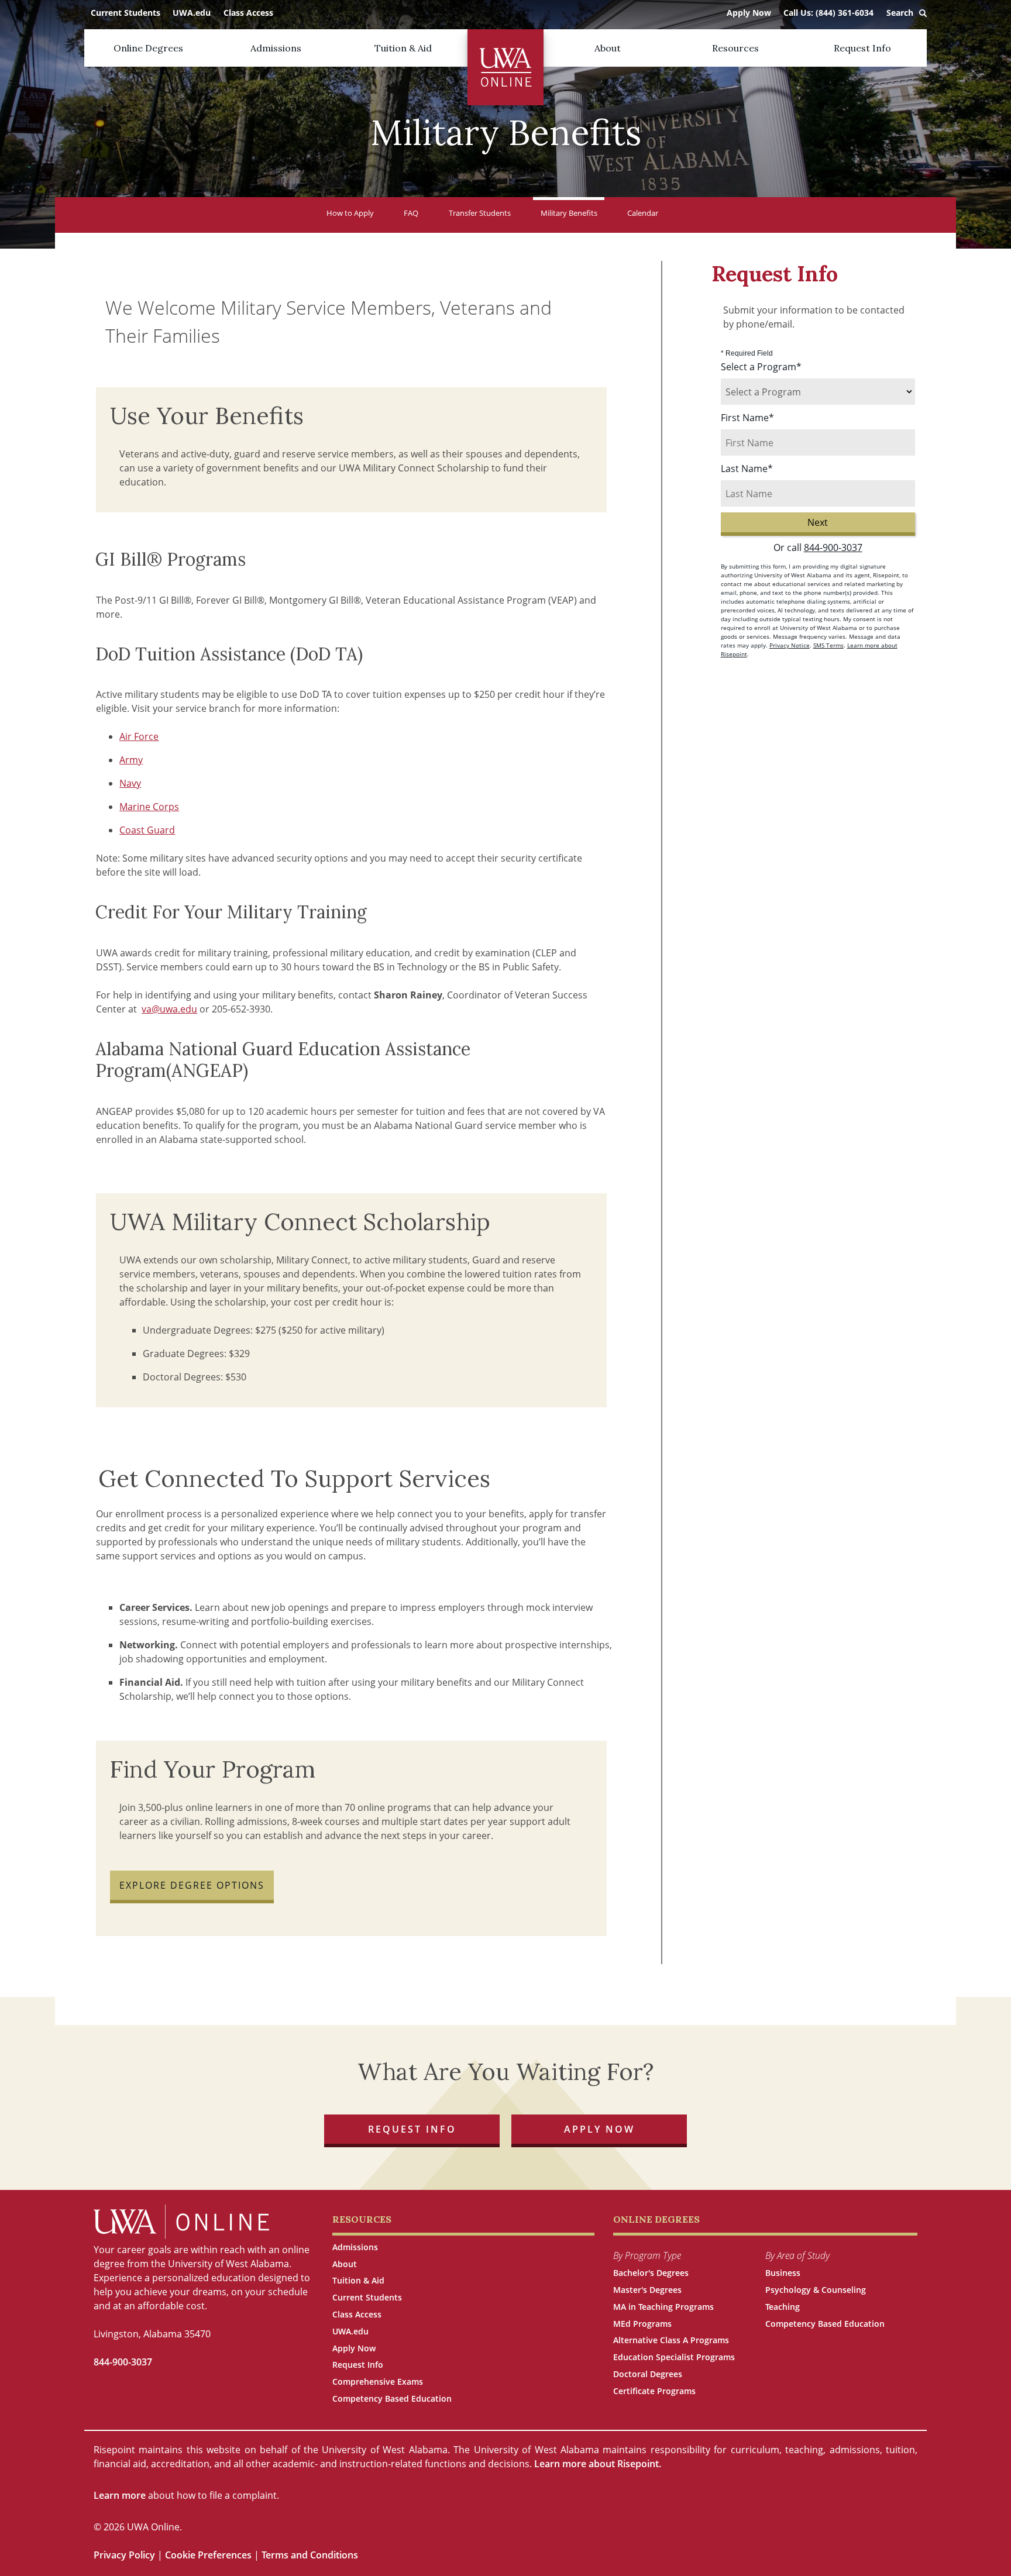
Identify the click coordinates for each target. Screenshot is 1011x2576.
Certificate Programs (654, 2391)
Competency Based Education (392, 2398)
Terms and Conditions (310, 2555)
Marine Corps (149, 807)
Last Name (747, 469)
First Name (747, 418)
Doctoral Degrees (648, 2374)
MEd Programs (642, 2324)
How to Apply (350, 213)
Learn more (120, 2495)
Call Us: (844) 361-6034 (828, 13)
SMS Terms (828, 645)
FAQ (411, 213)
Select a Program (761, 367)
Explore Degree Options (192, 1885)
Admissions (276, 48)
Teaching (783, 2307)
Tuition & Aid (403, 48)
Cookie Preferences (208, 2555)
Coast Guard (147, 830)
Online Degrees (148, 48)
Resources (735, 48)
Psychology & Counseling (816, 2290)
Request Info (862, 48)
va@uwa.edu (169, 1009)
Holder (505, 41)
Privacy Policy (125, 2555)
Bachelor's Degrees (651, 2273)
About (608, 48)
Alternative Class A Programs (671, 2340)
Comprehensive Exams (378, 2382)
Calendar (643, 213)
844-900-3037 (833, 547)
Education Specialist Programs (674, 2357)
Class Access (248, 13)
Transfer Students (480, 213)
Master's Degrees (647, 2290)
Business (783, 2273)
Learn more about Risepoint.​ (598, 2464)
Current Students (125, 13)
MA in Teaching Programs (663, 2307)
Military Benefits (569, 213)
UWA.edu (192, 13)
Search (900, 13)
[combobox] (818, 392)
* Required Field (747, 353)
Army (131, 760)
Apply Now (749, 13)
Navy (130, 783)
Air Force (139, 736)
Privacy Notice (790, 645)
